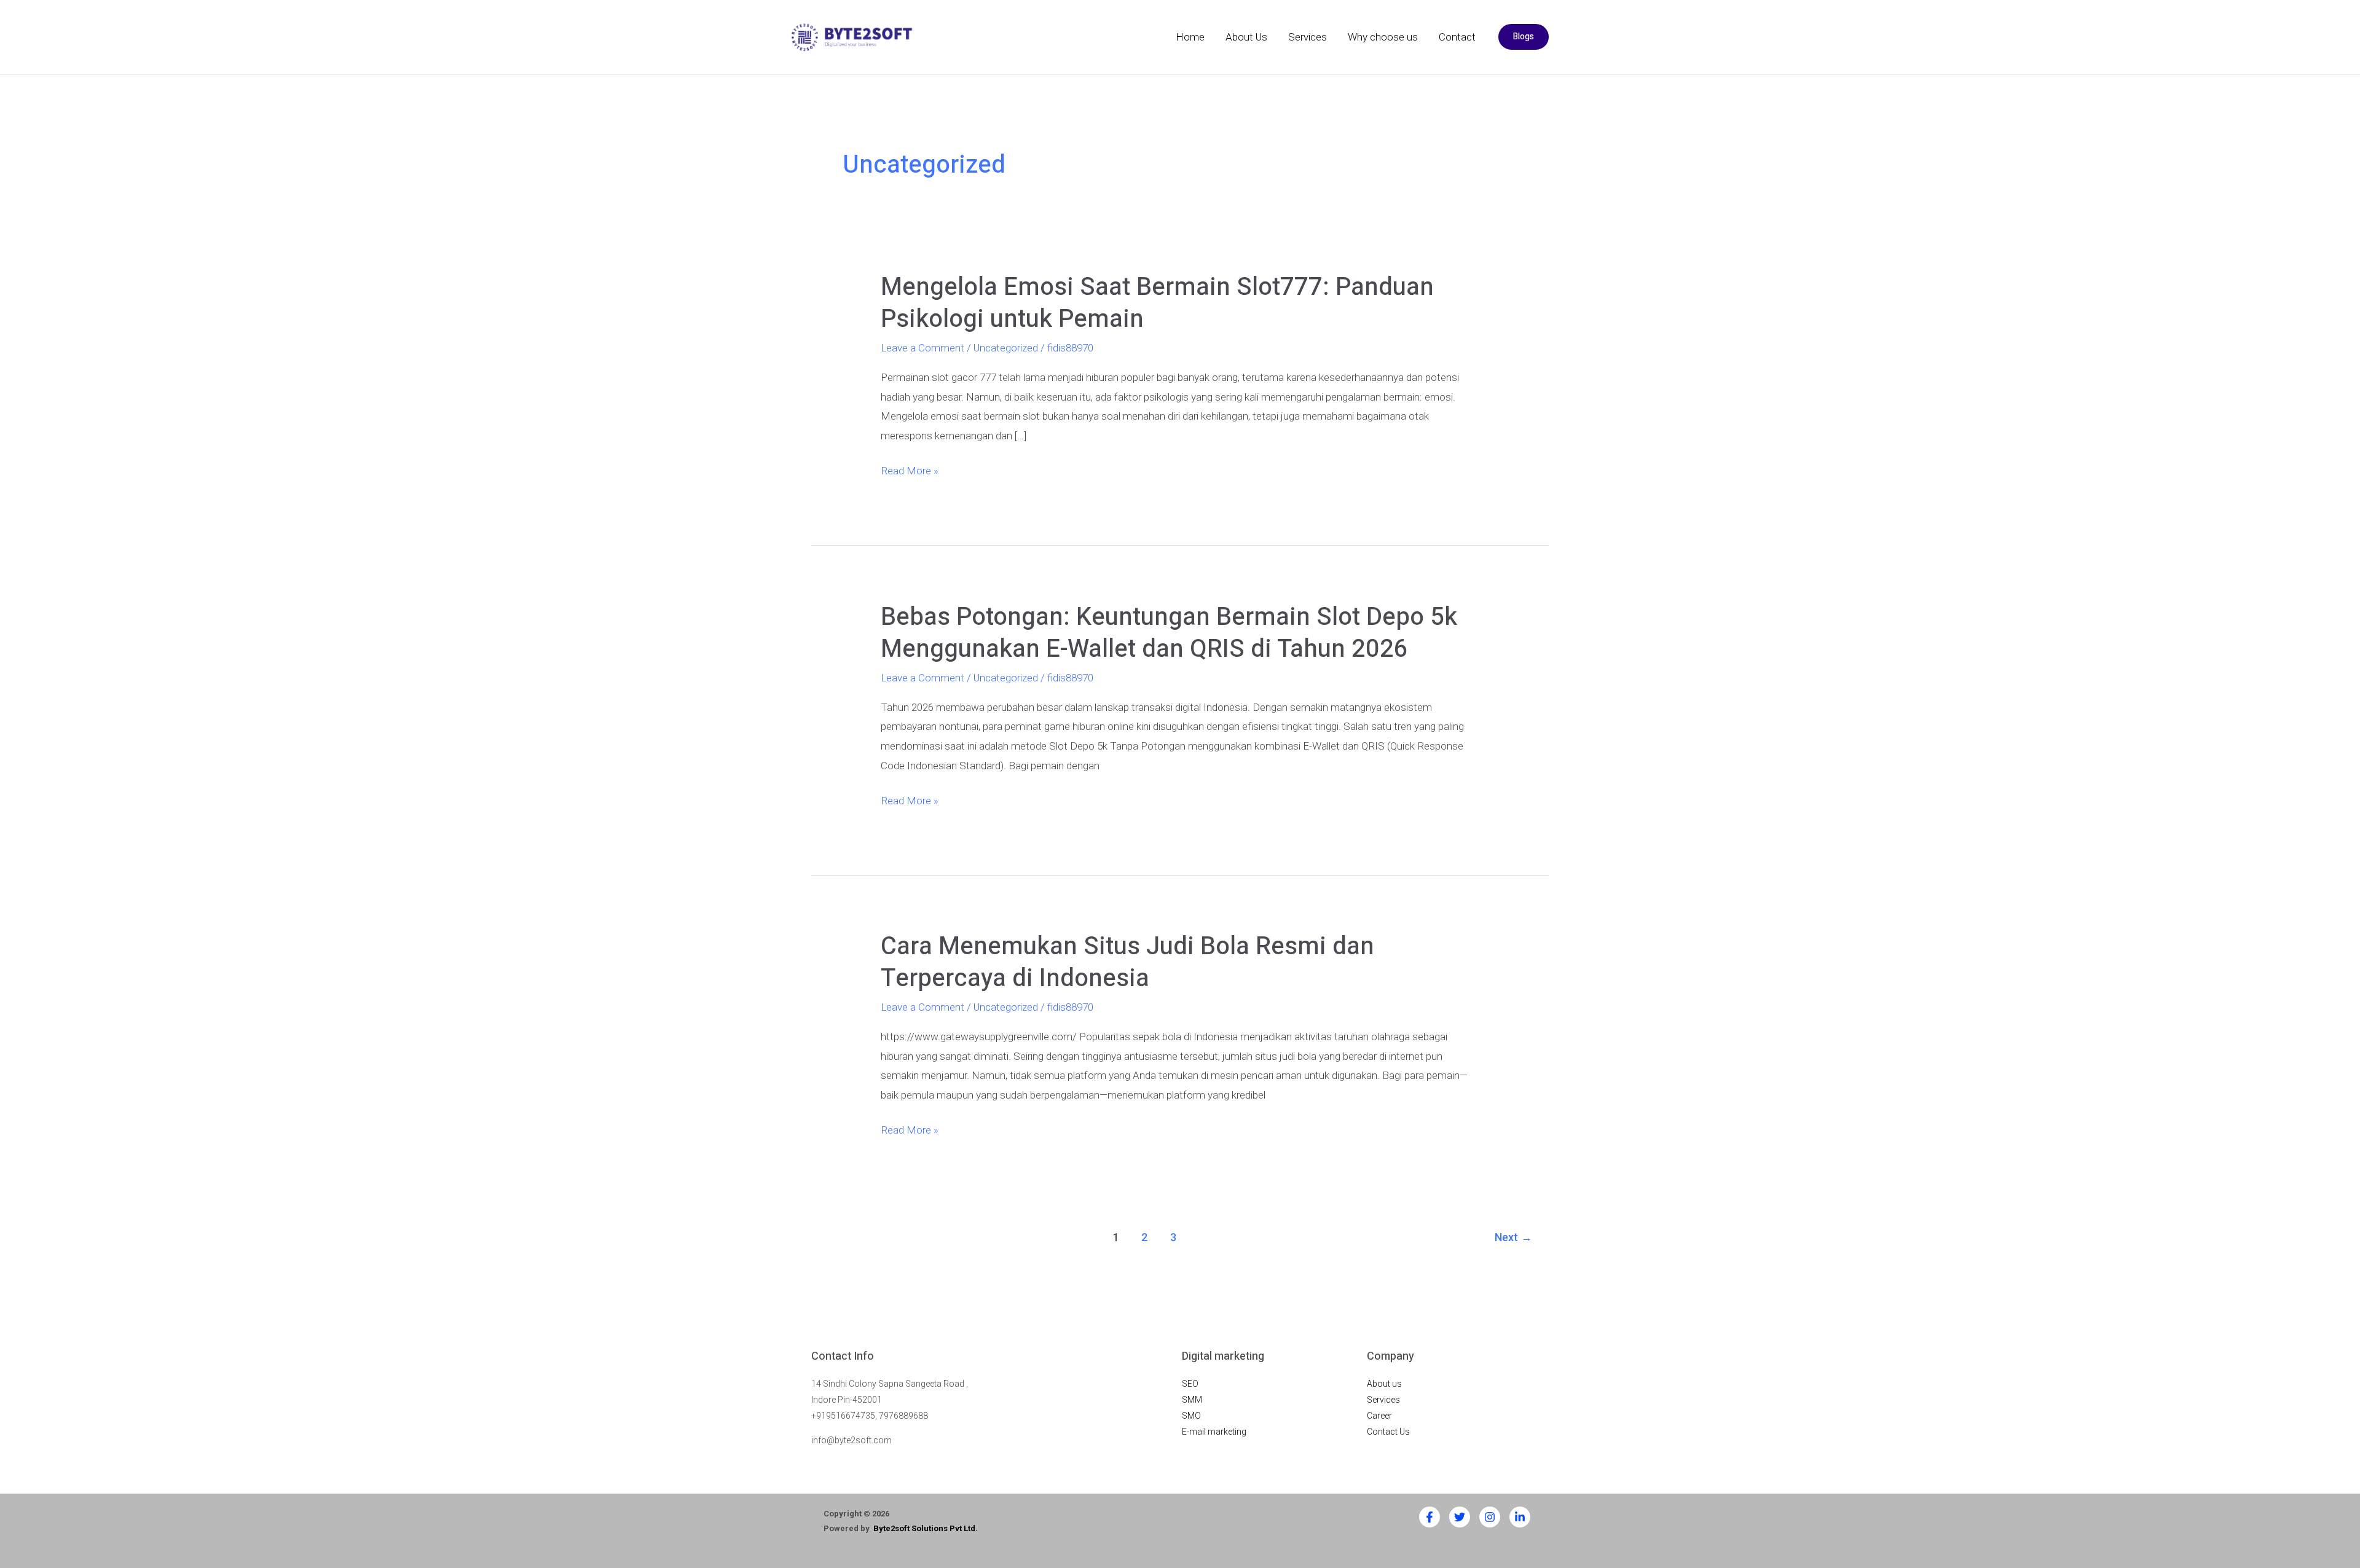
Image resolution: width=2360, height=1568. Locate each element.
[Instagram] (1490, 1517)
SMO (1191, 1416)
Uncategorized (1006, 348)
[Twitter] (1460, 1517)
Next (1513, 1237)
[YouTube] (1520, 1517)
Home (1190, 37)
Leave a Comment (922, 348)
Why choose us (1383, 37)
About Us (1246, 37)
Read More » (910, 469)
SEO (1190, 1384)
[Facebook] (1430, 1517)
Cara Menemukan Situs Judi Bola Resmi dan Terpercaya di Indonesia (1127, 962)
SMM (1192, 1400)
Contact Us (1388, 1432)
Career (1379, 1416)
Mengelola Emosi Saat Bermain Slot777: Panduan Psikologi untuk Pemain (1157, 303)
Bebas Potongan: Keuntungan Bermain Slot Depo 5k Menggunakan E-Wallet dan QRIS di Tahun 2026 (1169, 633)
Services (1308, 37)
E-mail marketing (1214, 1432)
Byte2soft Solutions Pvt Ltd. (926, 1528)
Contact (1457, 37)
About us (1384, 1384)
